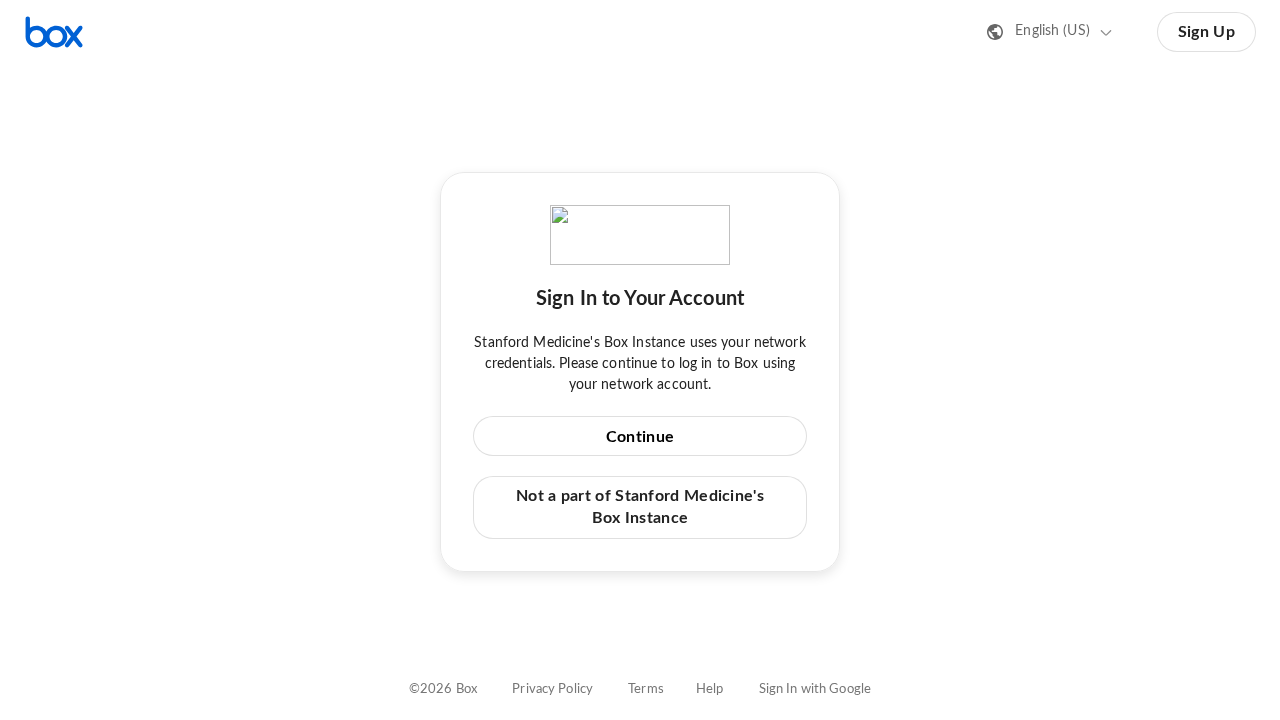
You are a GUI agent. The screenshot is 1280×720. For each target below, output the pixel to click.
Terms (646, 689)
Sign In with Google (815, 689)
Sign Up (1206, 32)
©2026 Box (443, 689)
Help (710, 689)
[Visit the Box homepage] (54, 32)
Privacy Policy (552, 689)
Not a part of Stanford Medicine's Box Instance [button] (640, 507)
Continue (640, 437)
